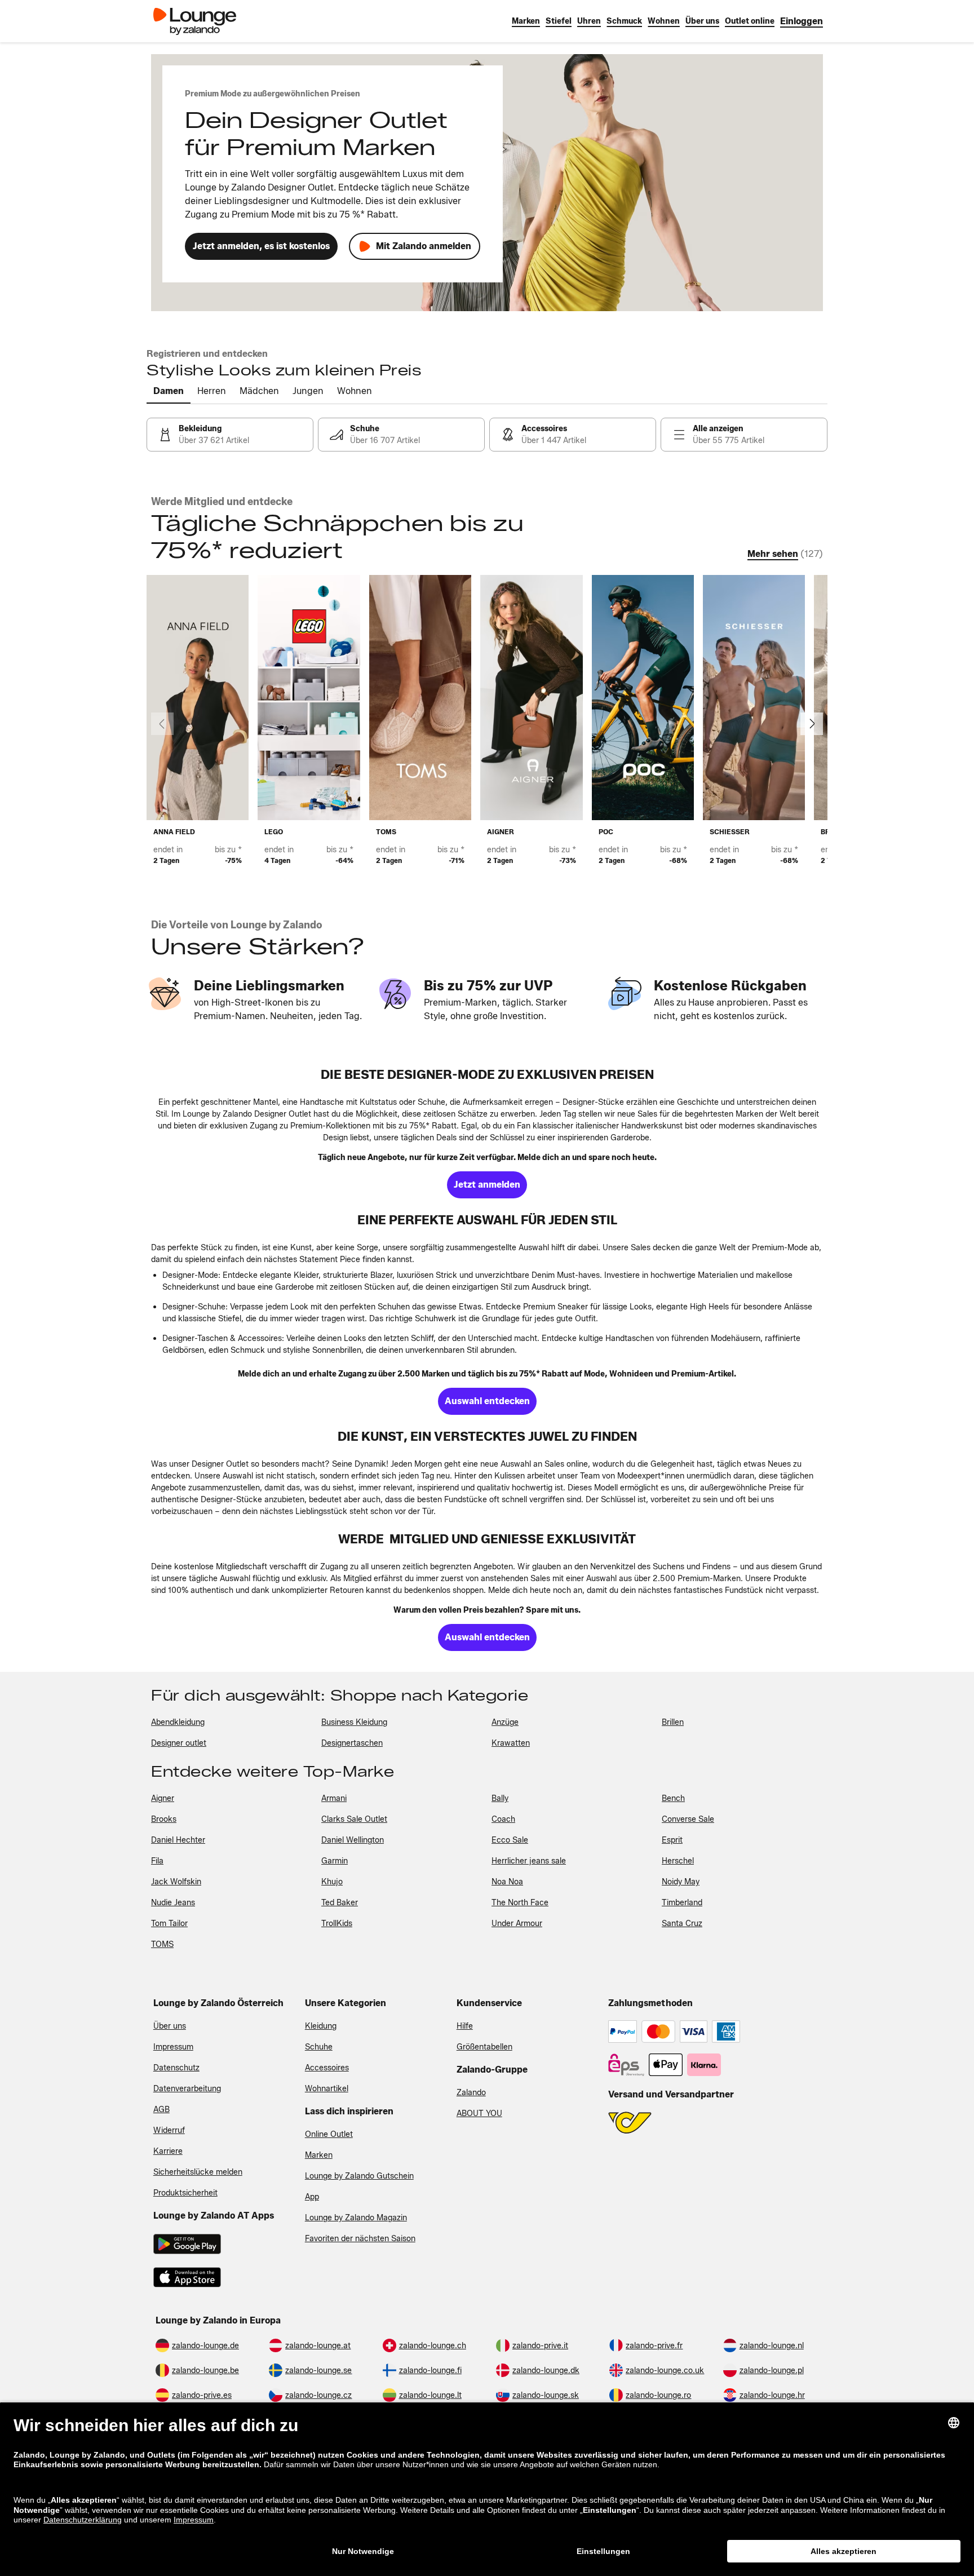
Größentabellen (484, 2047)
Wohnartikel (327, 2089)
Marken (319, 2155)
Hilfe (465, 2026)
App (312, 2197)
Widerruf (169, 2130)
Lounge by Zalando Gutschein (359, 2176)
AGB (161, 2110)
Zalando (471, 2093)
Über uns (170, 2026)
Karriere (168, 2151)
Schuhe (319, 2047)
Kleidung (321, 2026)
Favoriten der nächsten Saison (360, 2239)
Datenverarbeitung (187, 2089)
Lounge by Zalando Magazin (356, 2218)
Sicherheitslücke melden (198, 2172)
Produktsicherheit (185, 2193)
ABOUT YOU (479, 2114)
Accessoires (327, 2068)
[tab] (169, 392)
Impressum (173, 2047)
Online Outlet (329, 2134)
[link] (802, 21)
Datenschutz (176, 2068)
